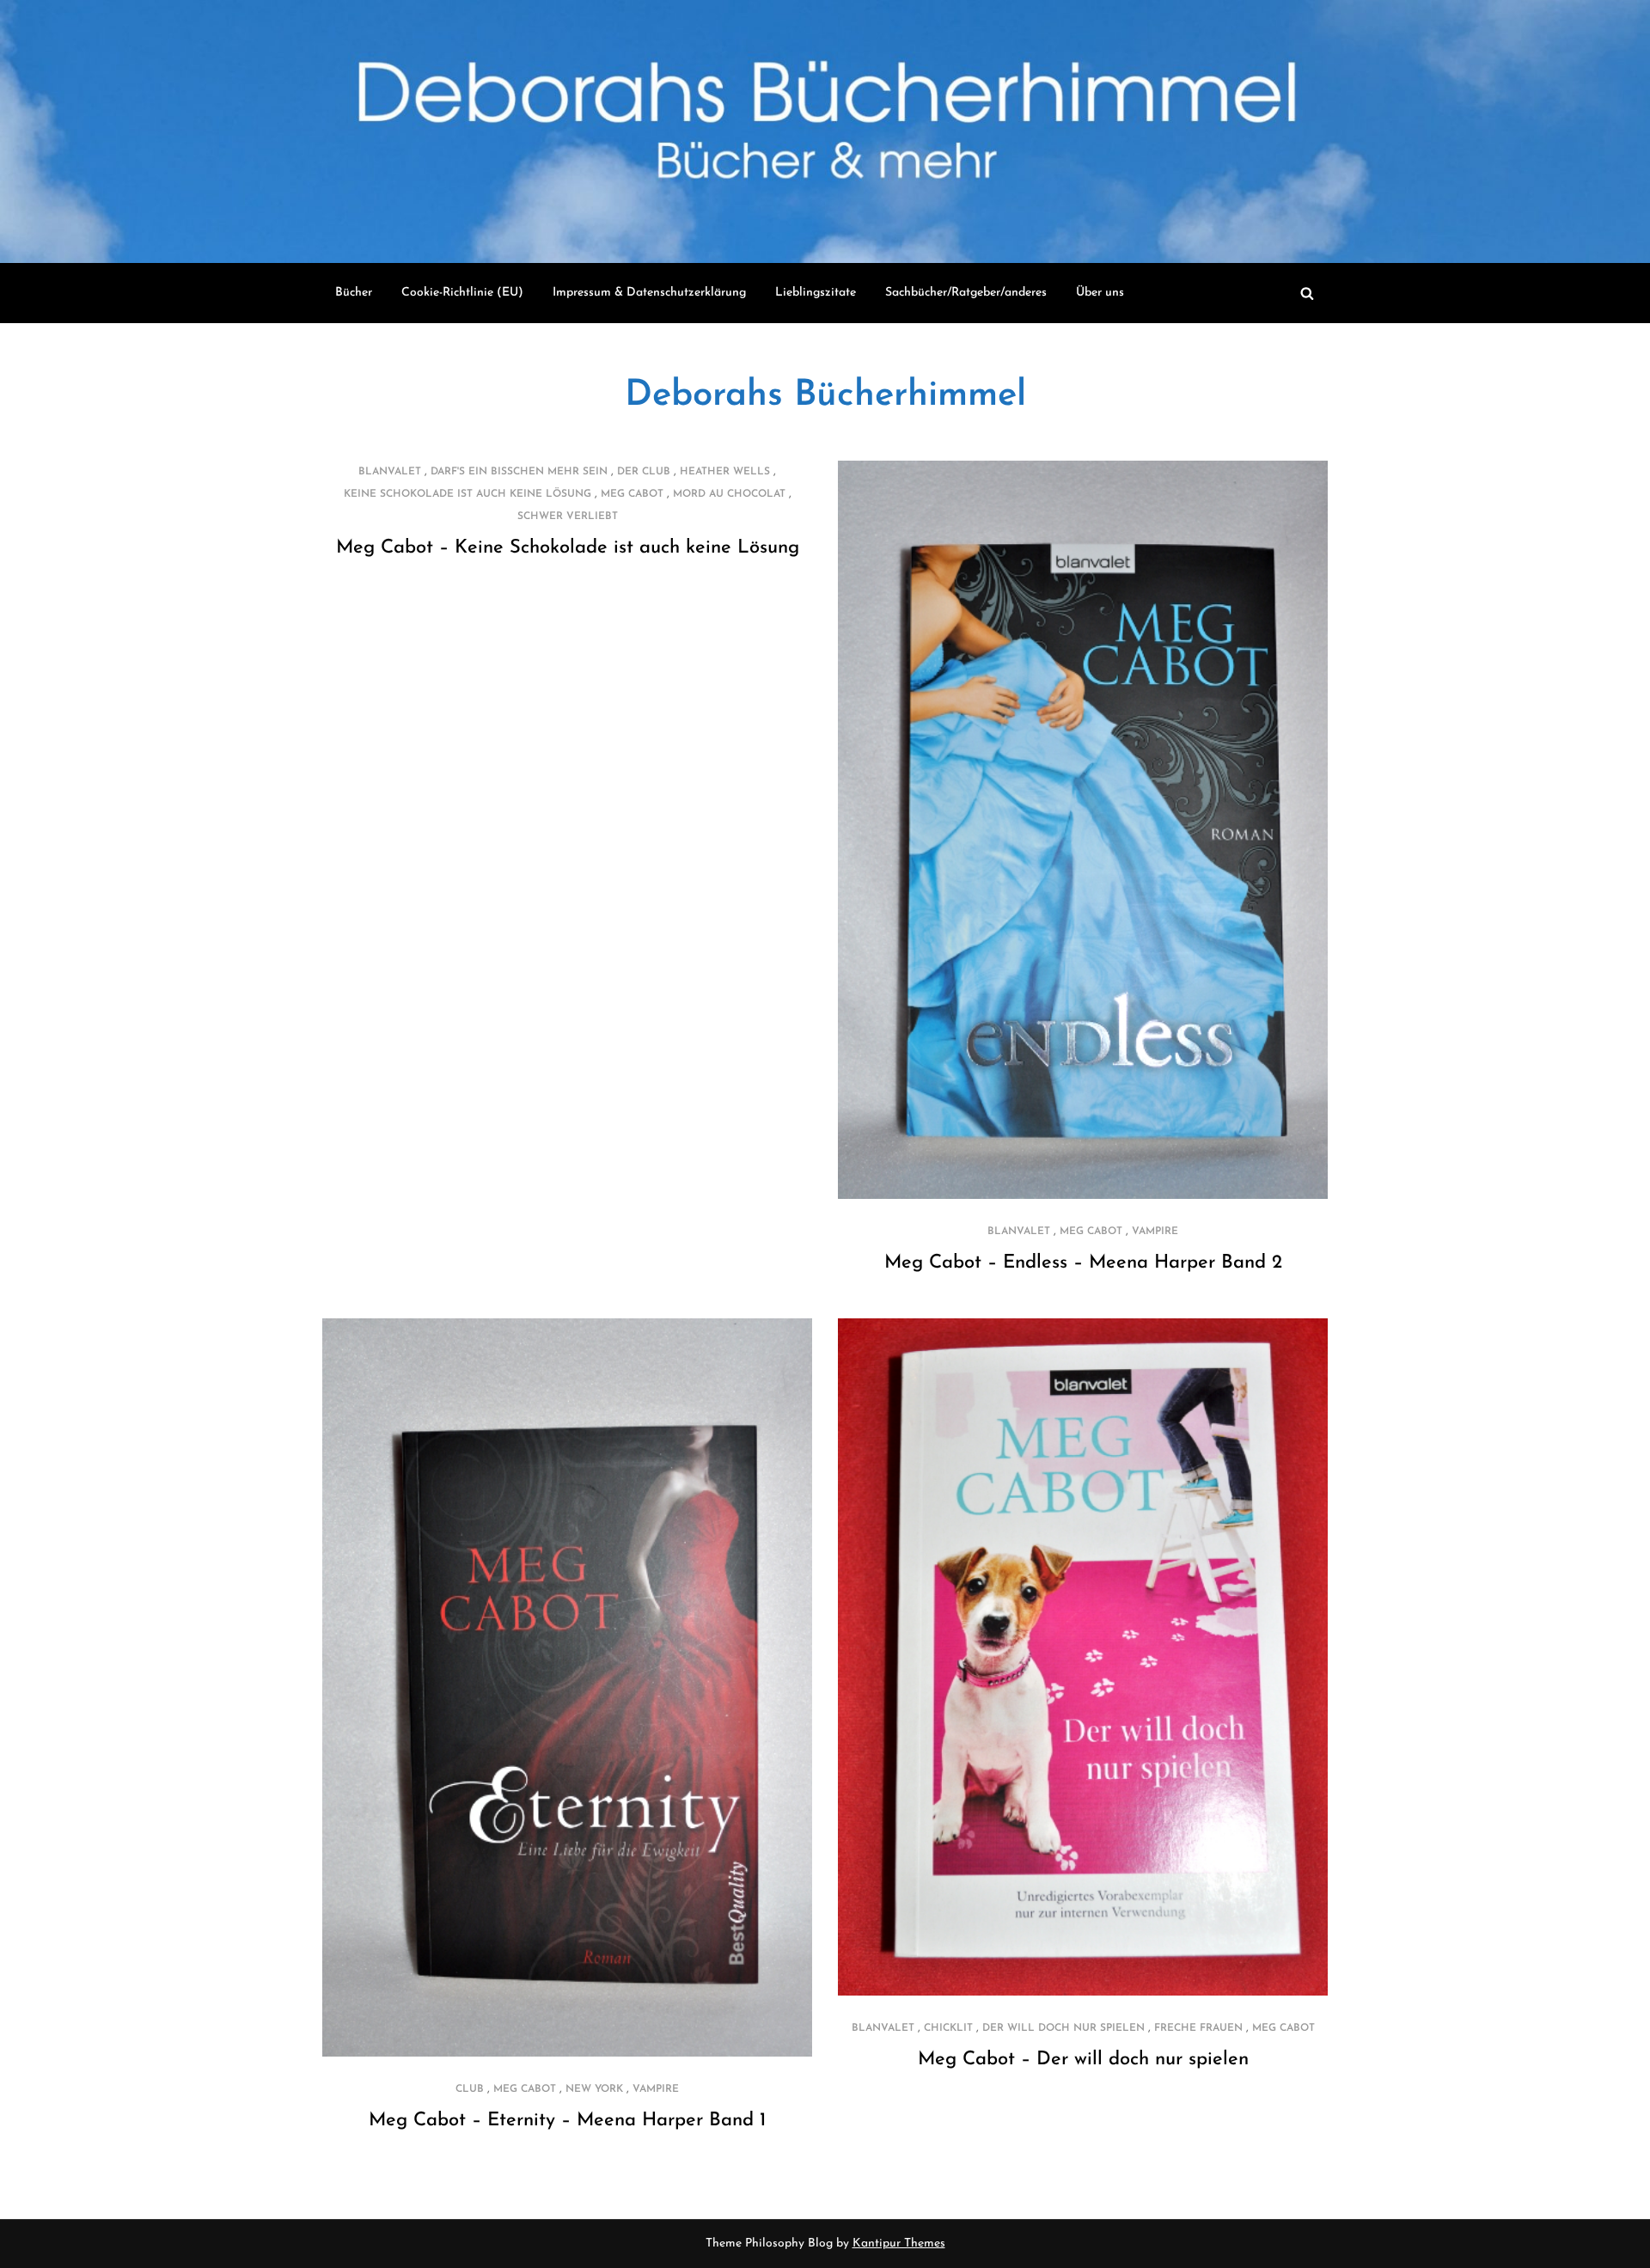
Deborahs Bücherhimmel (825, 396)
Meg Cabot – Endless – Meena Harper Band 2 (1083, 1263)
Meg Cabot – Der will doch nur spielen (1083, 2060)
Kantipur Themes (899, 2244)
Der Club (644, 472)
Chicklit (948, 2028)
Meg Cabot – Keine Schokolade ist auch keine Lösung (568, 548)
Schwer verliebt (568, 517)
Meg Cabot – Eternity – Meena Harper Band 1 (567, 2121)
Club (470, 2089)
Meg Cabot (632, 494)
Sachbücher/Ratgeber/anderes (966, 293)
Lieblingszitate (816, 293)
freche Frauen (1198, 2028)
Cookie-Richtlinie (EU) (462, 293)
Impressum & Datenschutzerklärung (649, 293)
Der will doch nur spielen (1063, 2028)
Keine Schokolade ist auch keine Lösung (467, 494)
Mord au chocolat (729, 494)
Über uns (1100, 293)
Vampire (1155, 1232)
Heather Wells (725, 472)
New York (594, 2089)
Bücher (354, 293)
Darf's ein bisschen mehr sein (519, 472)
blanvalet (390, 472)
